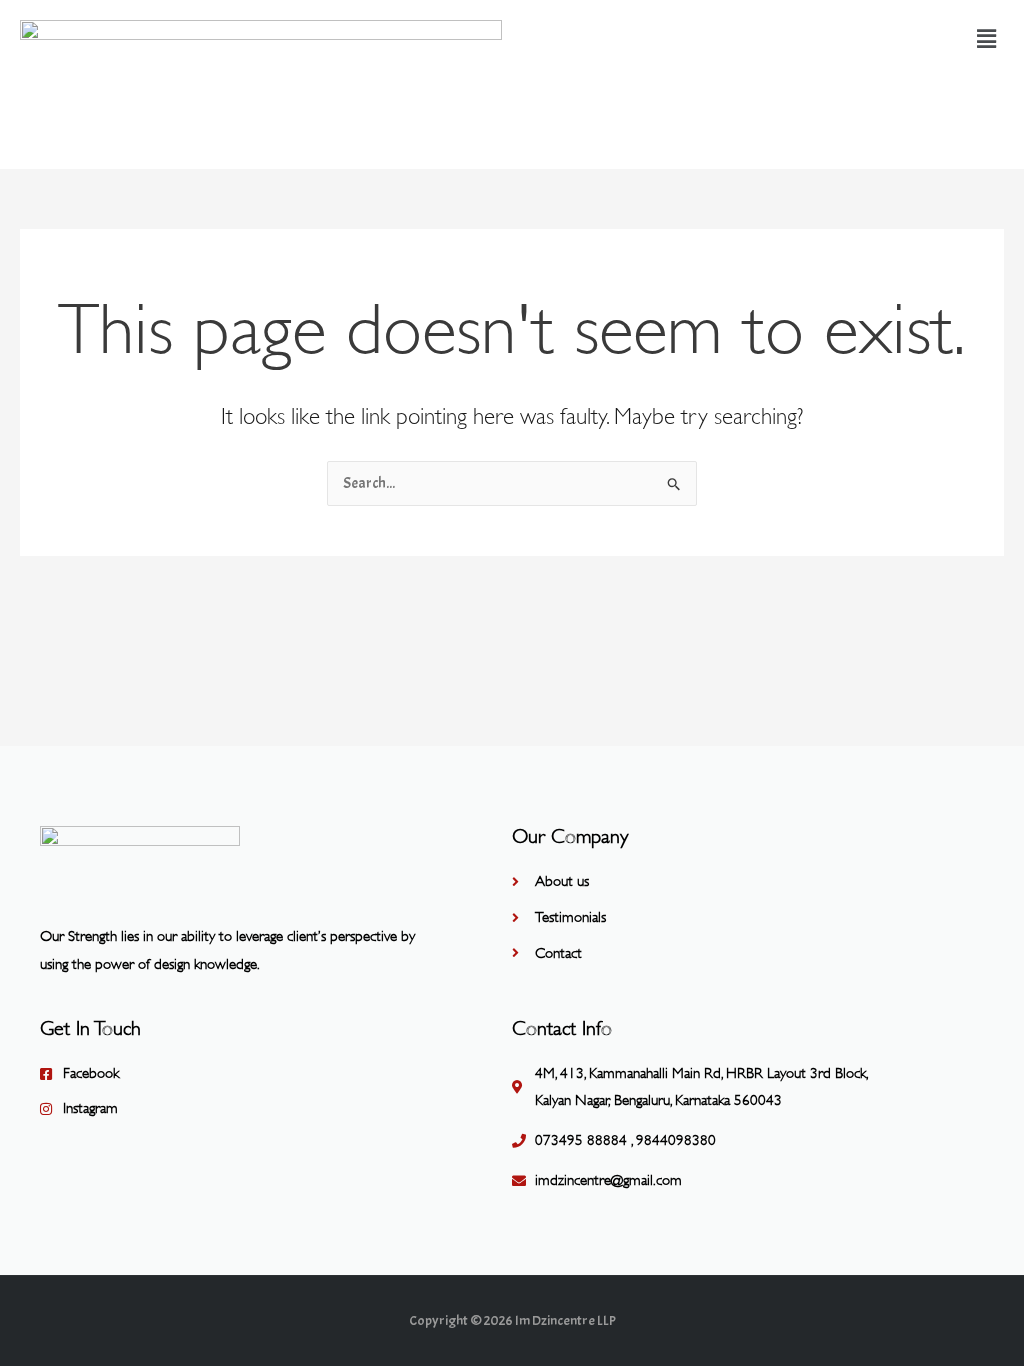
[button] (987, 39)
